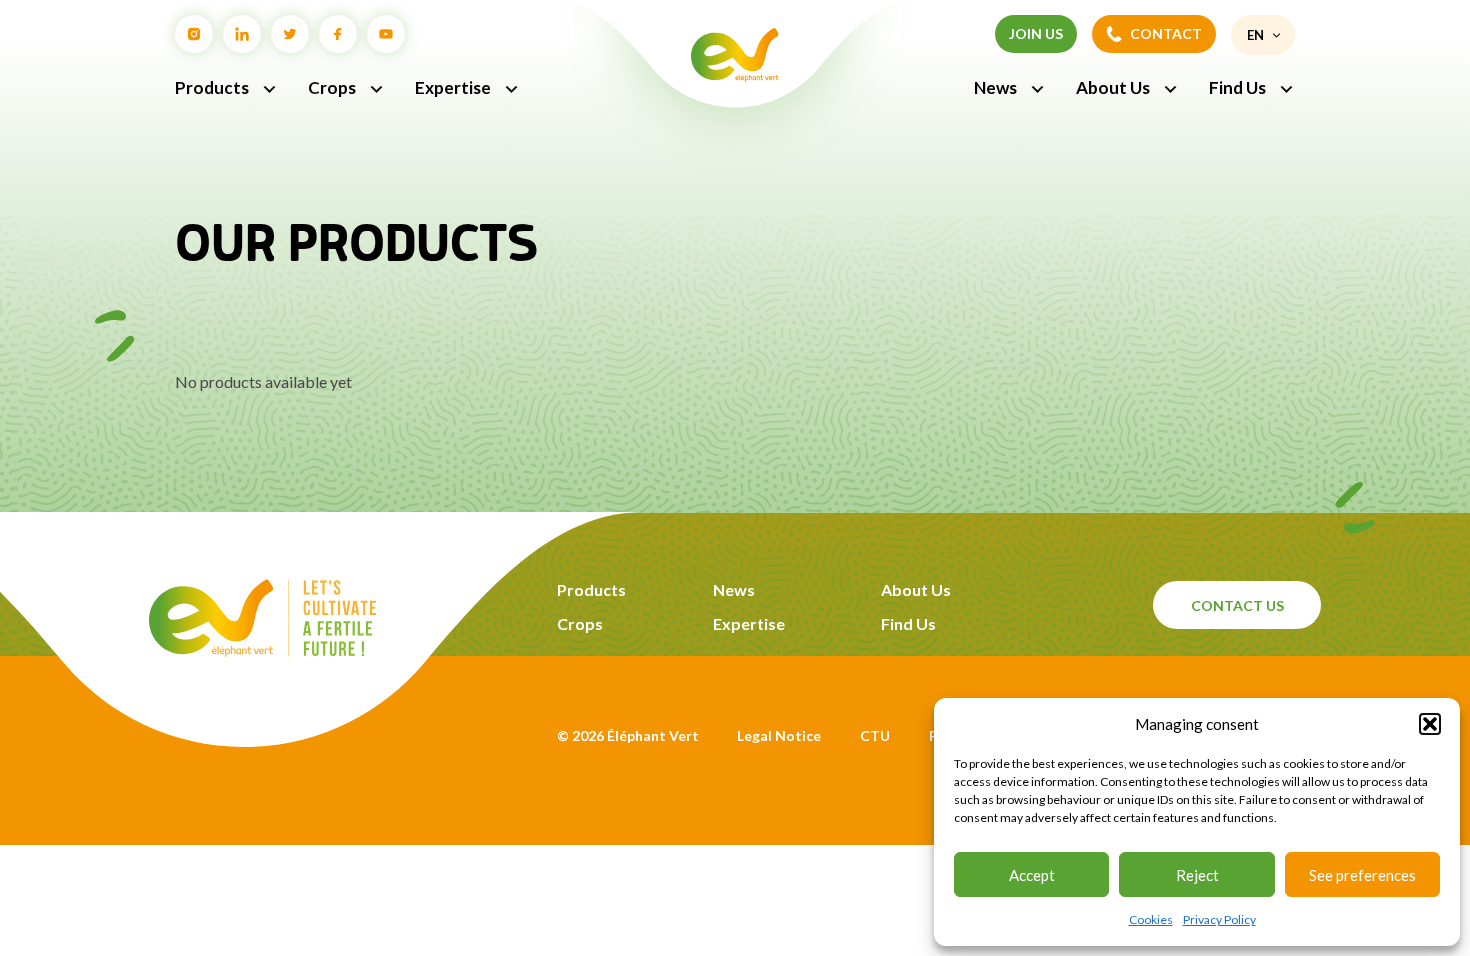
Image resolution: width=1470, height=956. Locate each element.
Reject (1197, 875)
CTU (875, 735)
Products (212, 87)
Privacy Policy (1219, 919)
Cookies (1151, 919)
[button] (1430, 724)
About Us (1113, 87)
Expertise (453, 87)
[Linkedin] (242, 34)
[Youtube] (386, 34)
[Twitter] (290, 34)
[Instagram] (194, 34)
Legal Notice (779, 735)
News (995, 87)
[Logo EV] (262, 650)
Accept (1032, 875)
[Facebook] (338, 34)
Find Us (1237, 87)
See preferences (1362, 875)
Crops (332, 87)
